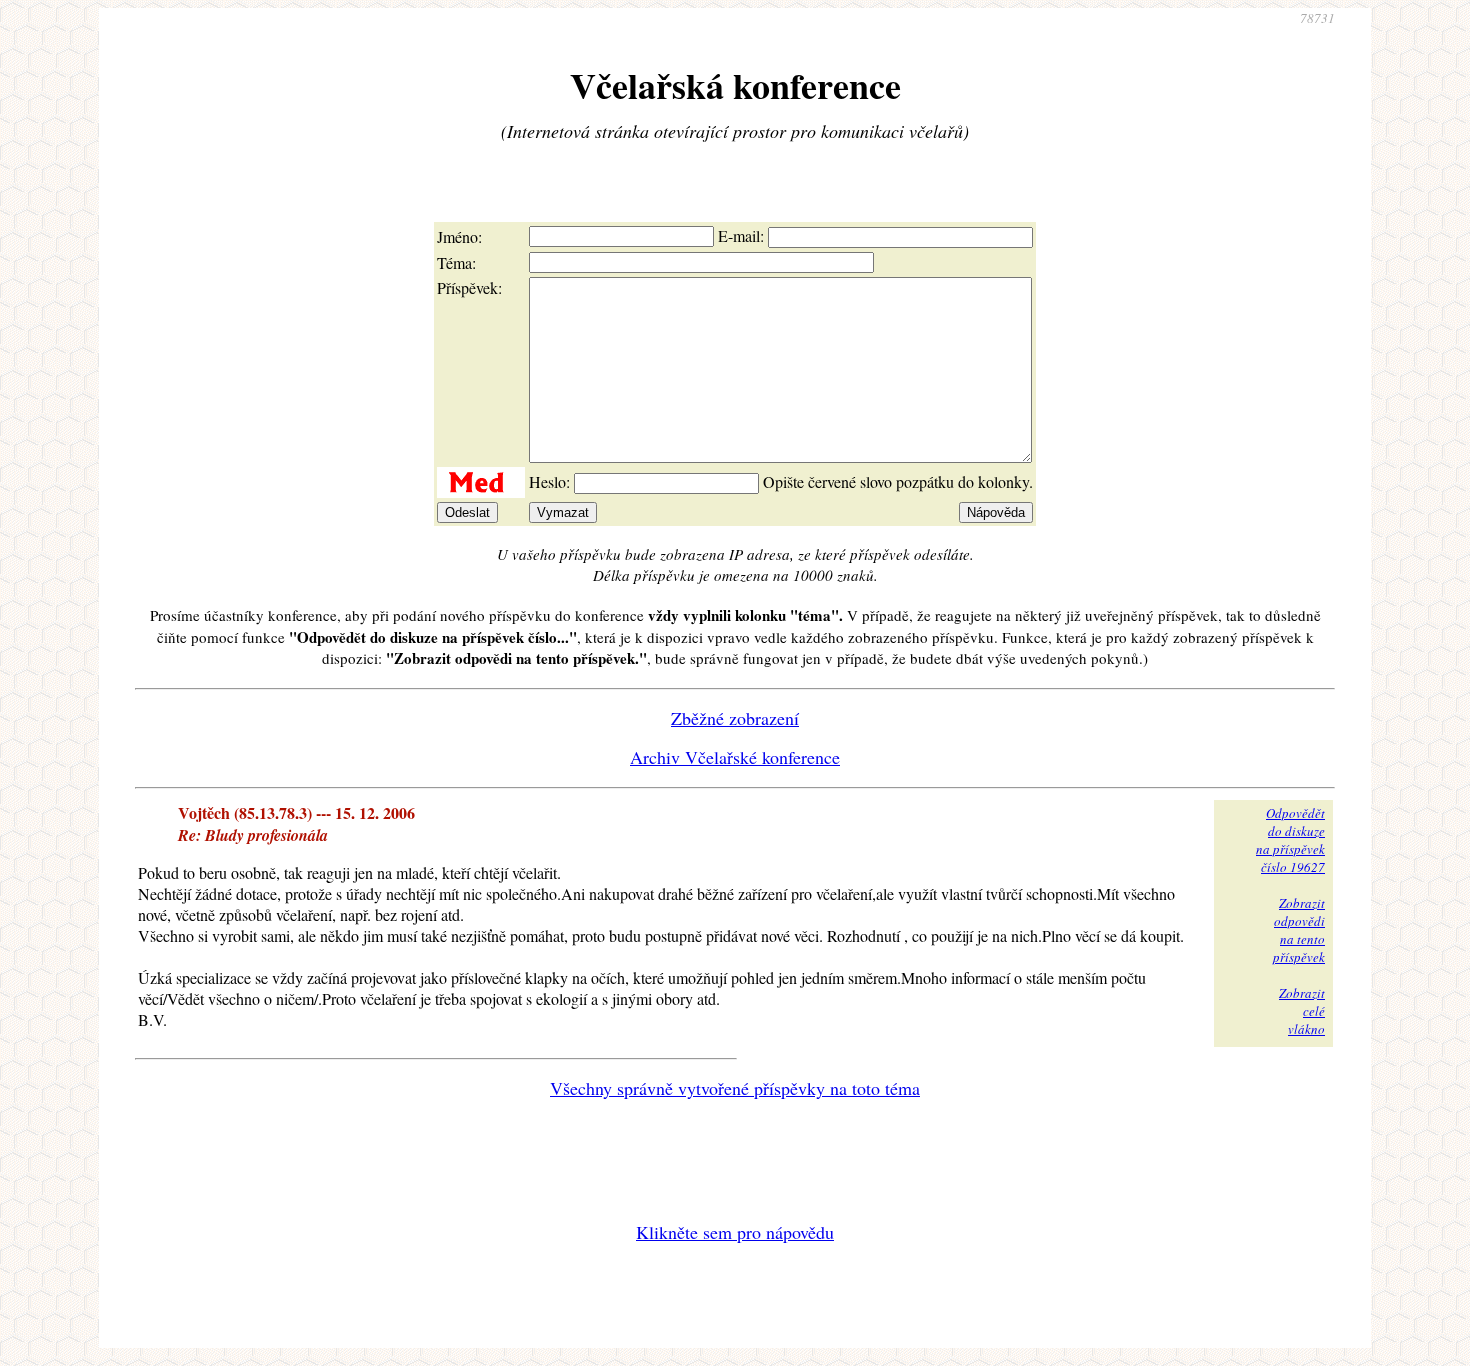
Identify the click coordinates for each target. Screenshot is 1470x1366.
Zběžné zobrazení (735, 718)
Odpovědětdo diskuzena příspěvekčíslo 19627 (1290, 840)
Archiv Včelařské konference (735, 757)
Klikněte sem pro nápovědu (735, 1232)
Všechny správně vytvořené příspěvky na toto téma (735, 1088)
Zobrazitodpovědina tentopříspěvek (1299, 930)
